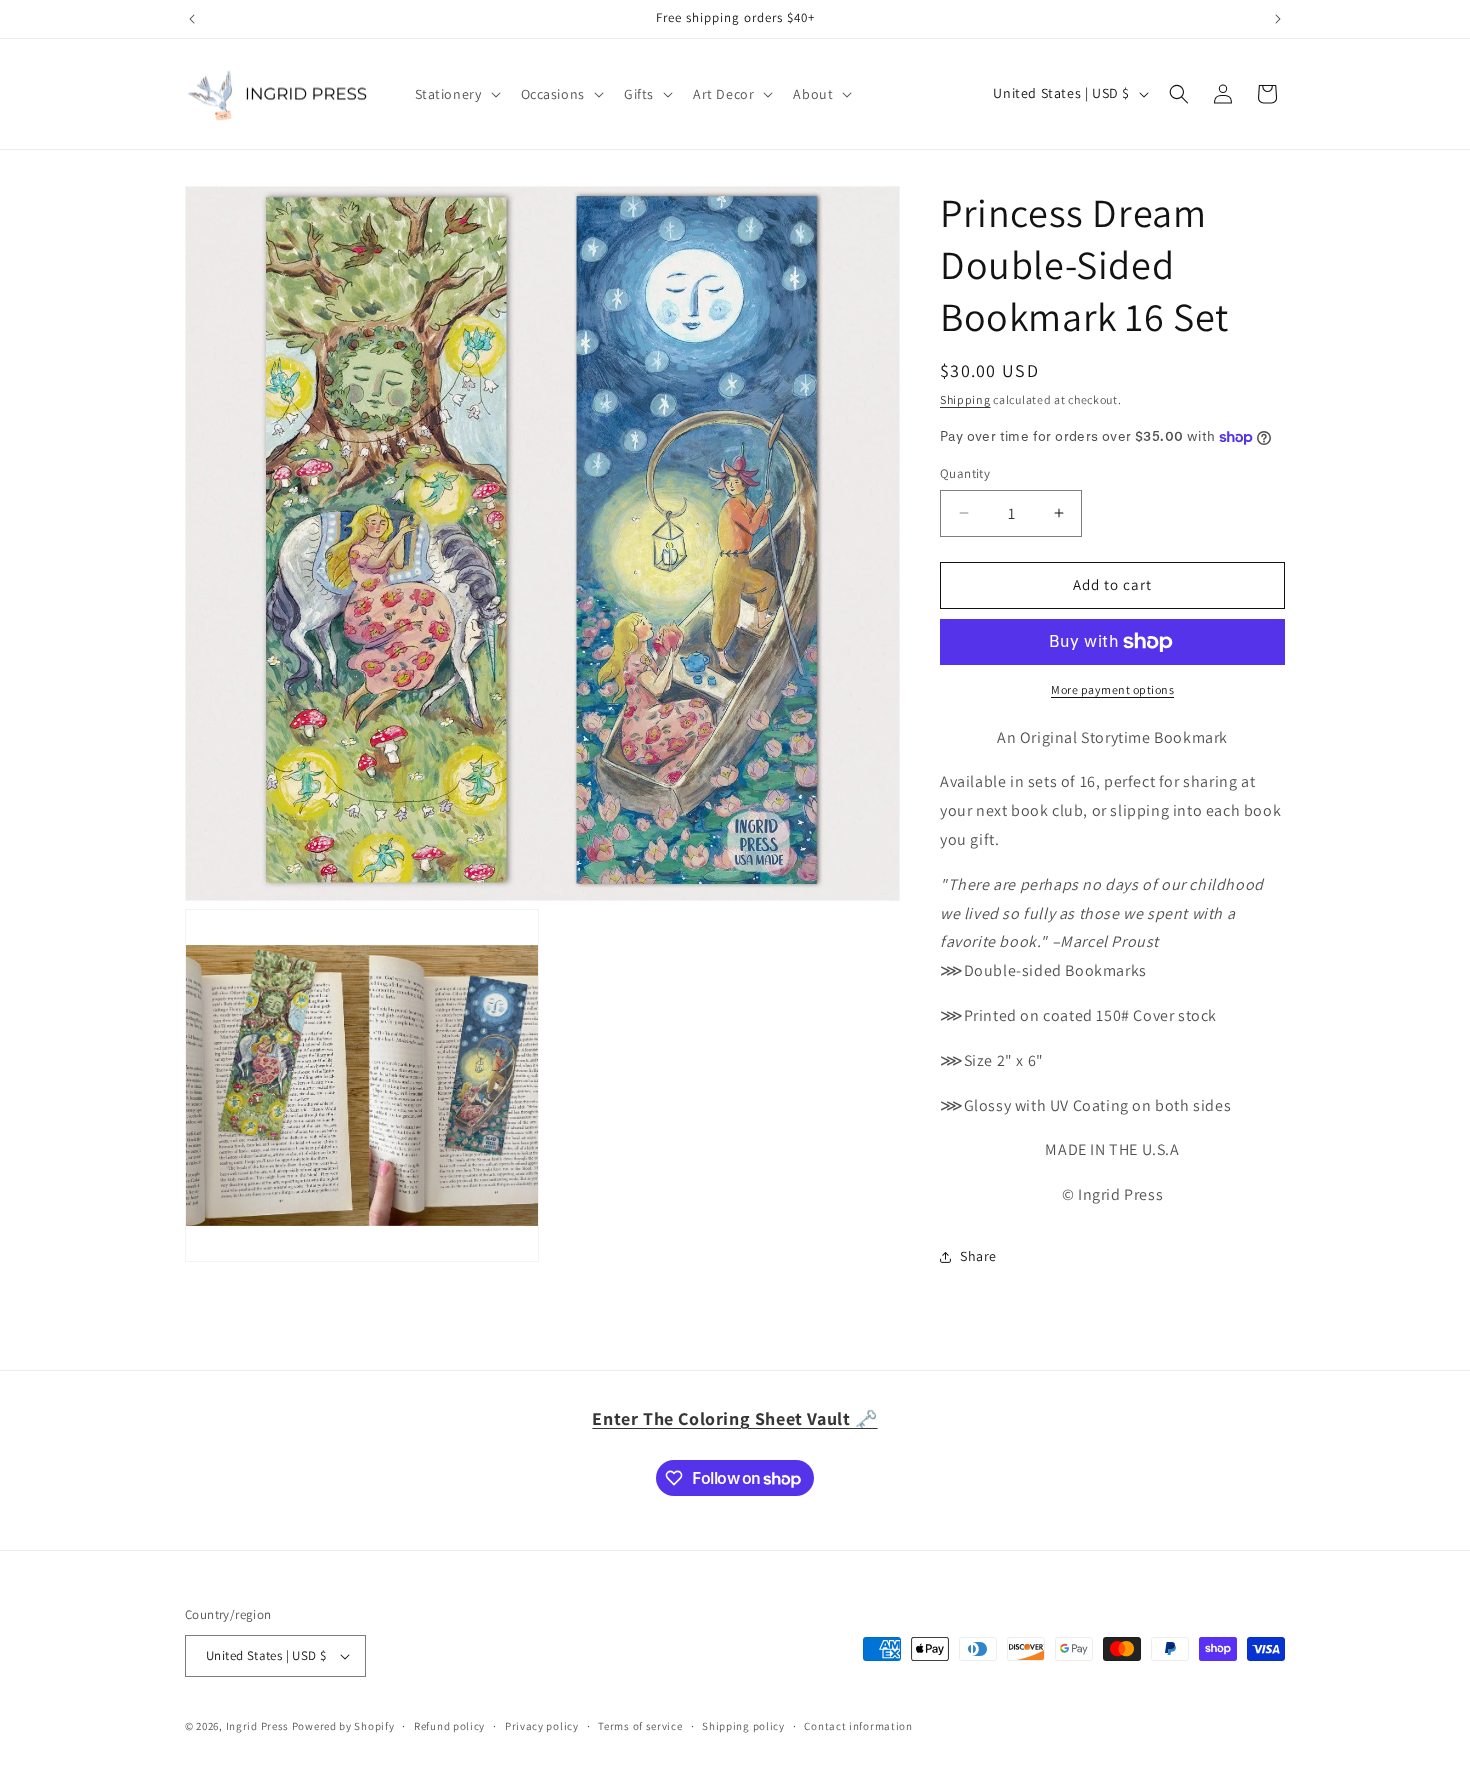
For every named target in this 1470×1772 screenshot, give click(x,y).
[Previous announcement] (192, 19)
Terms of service (640, 1726)
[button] (456, 94)
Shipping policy (743, 1726)
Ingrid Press (257, 1726)
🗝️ (734, 1418)
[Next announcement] (1278, 19)
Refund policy (449, 1726)
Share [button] (978, 1256)
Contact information (858, 1726)
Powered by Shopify (343, 1726)
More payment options (1112, 689)
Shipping (965, 399)
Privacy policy (542, 1726)
